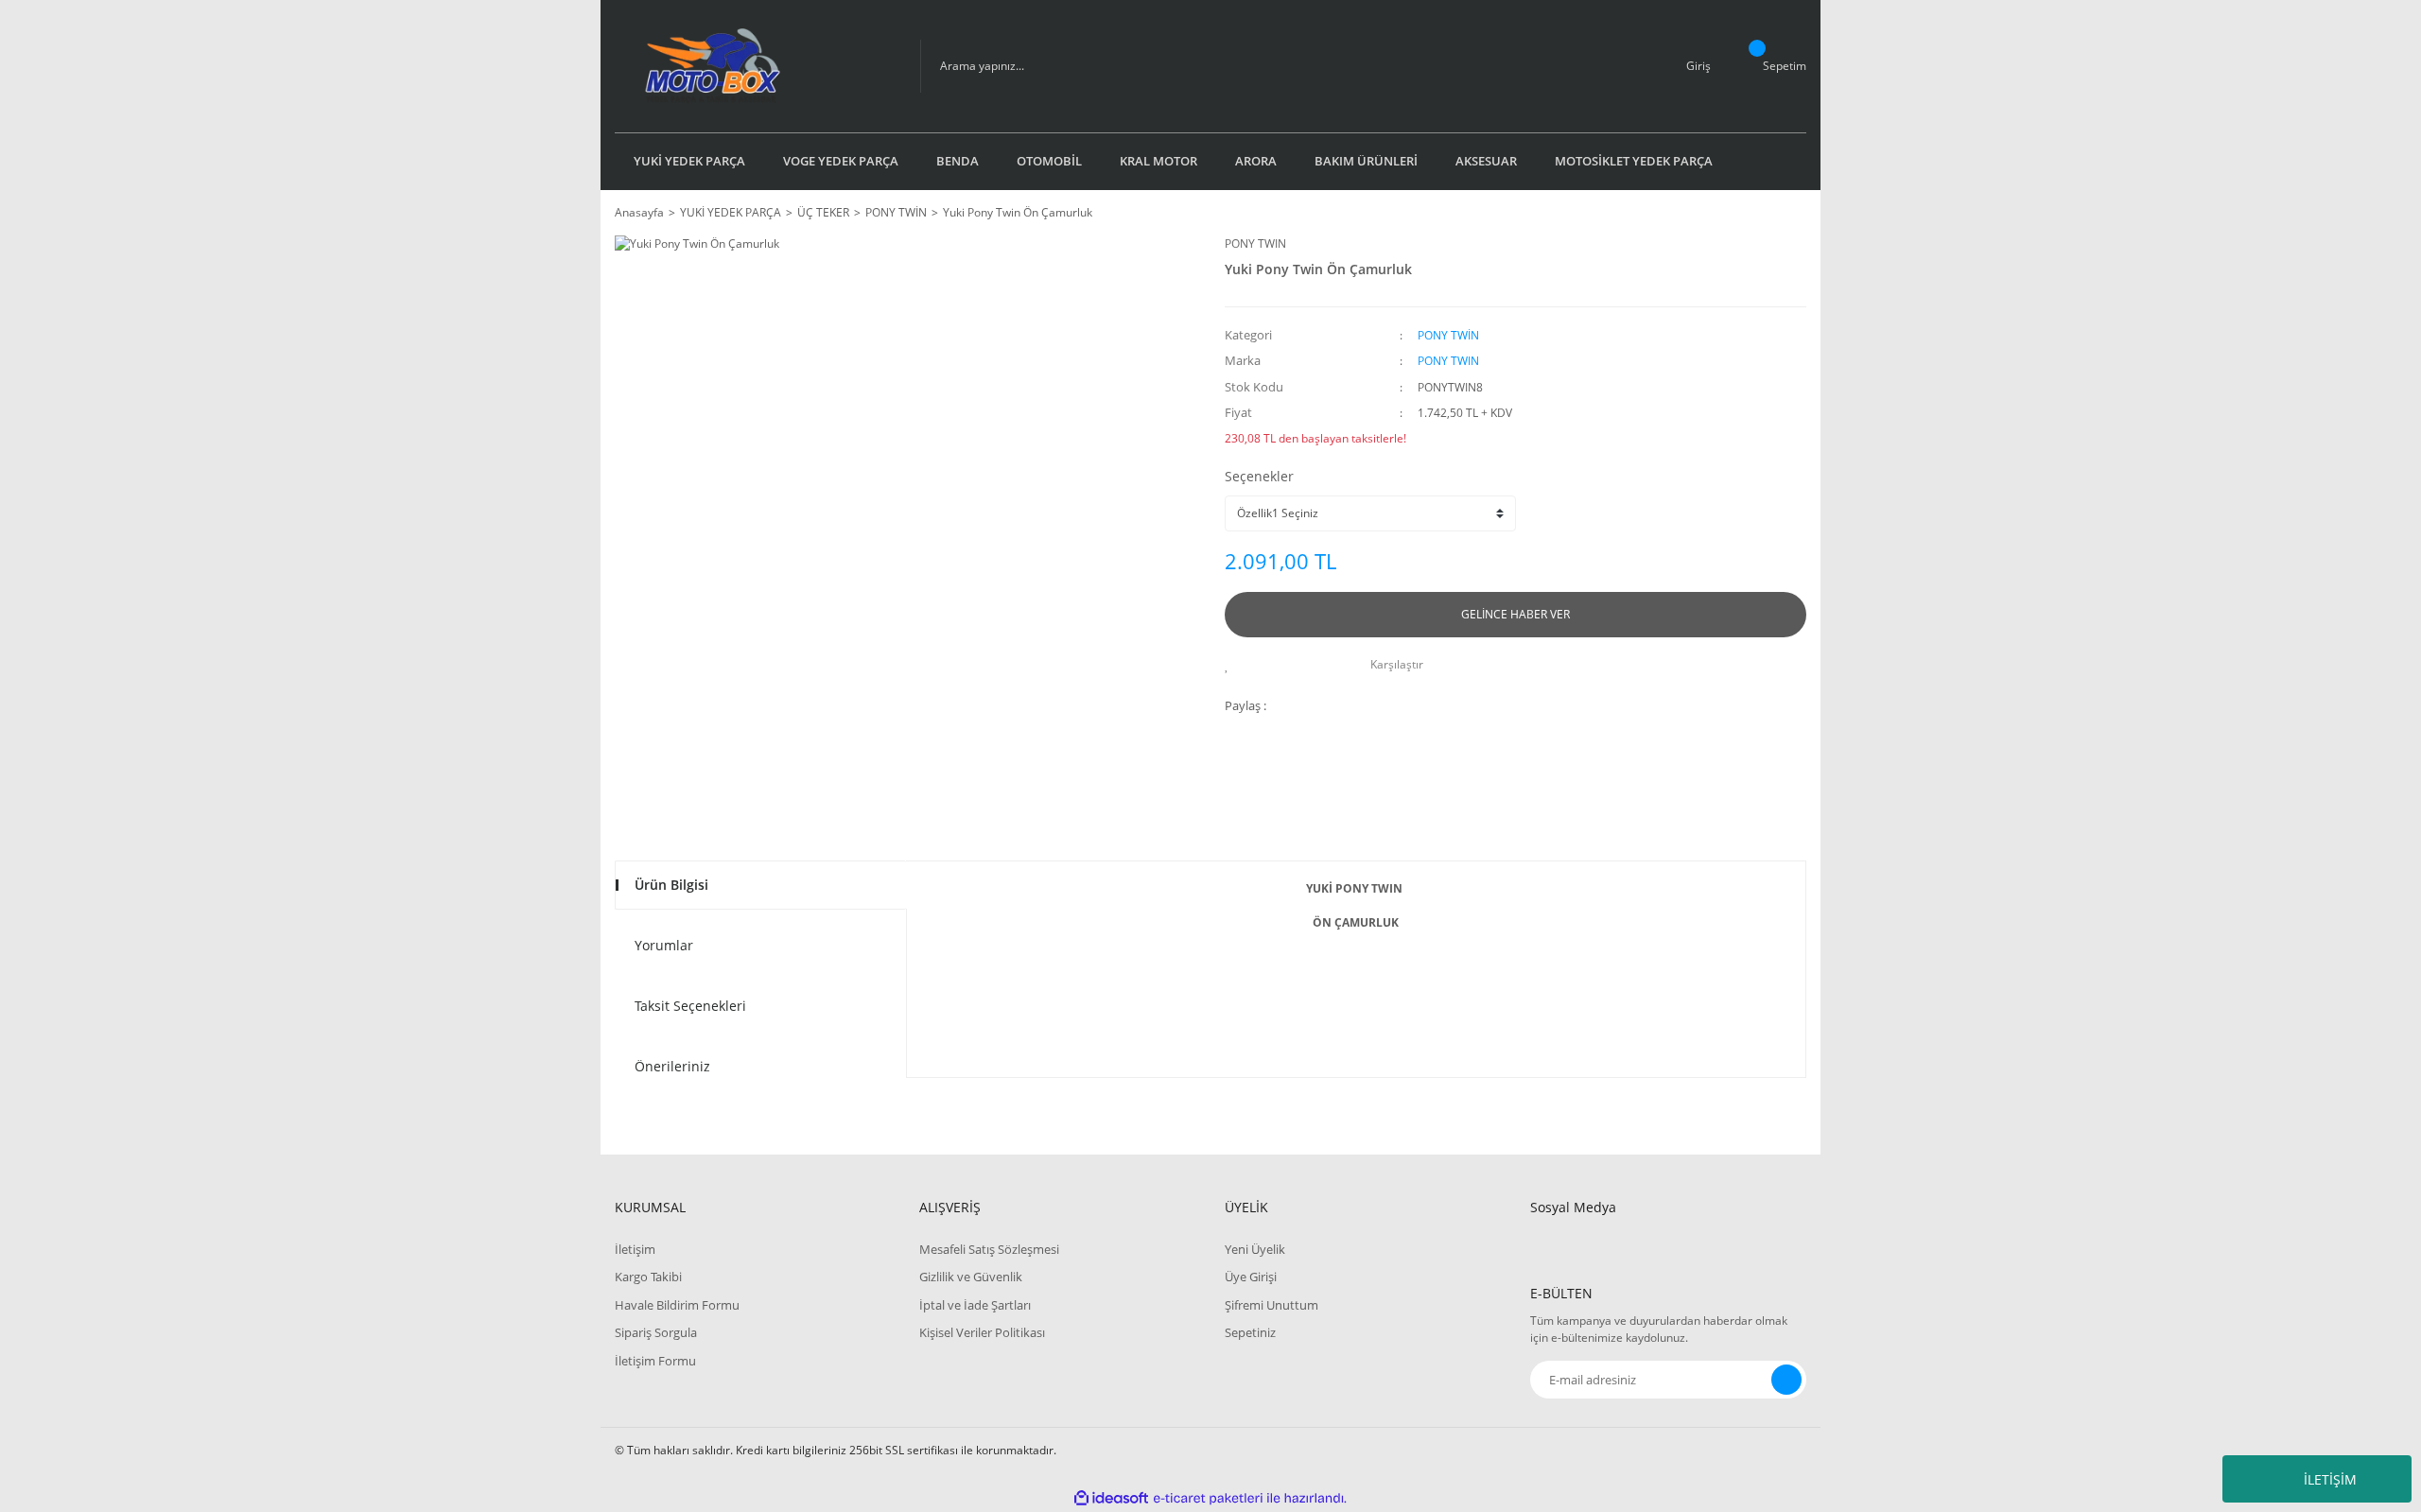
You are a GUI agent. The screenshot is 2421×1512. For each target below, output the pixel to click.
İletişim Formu (655, 1361)
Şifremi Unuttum (1271, 1305)
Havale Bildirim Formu (677, 1305)
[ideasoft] (1111, 1498)
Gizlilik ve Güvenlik (971, 1277)
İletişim (635, 1249)
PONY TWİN (1448, 335)
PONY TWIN (1255, 243)
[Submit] (1786, 1380)
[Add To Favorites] (1232, 665)
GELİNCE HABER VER (1515, 614)
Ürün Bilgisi (671, 885)
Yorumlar (664, 945)
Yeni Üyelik (1255, 1249)
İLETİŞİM (2330, 1479)
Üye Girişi (1251, 1277)
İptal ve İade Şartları (975, 1305)
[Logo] (753, 66)
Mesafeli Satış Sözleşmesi (989, 1249)
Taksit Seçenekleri (690, 1006)
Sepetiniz (1250, 1332)
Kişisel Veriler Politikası (982, 1332)
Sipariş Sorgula (656, 1332)
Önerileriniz (672, 1066)
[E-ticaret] (1208, 1499)
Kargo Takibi (648, 1277)
